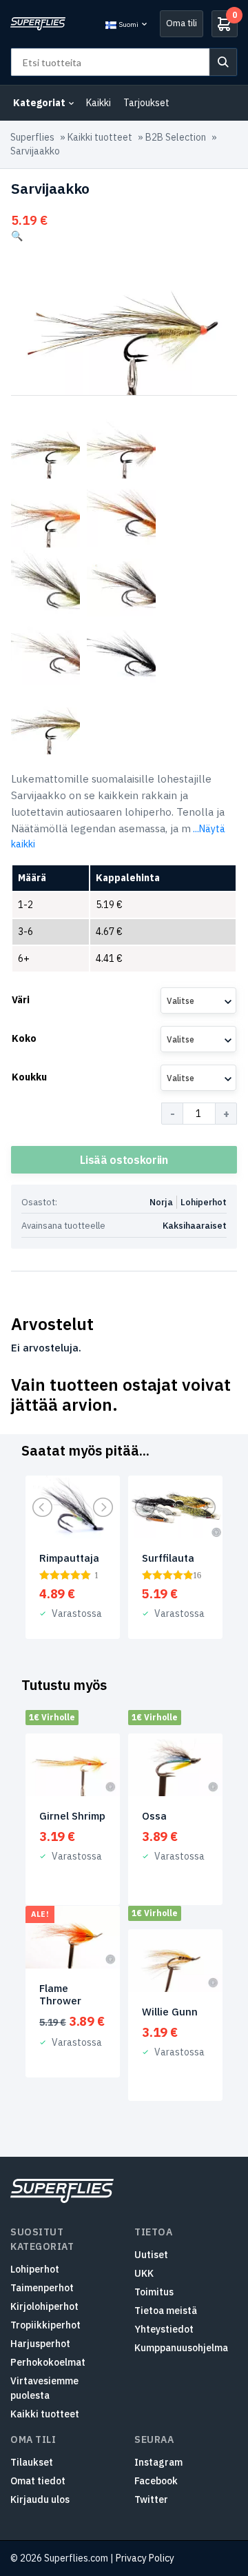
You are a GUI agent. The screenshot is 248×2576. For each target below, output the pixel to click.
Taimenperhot (42, 2288)
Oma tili (182, 23)
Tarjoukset (146, 103)
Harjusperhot (40, 2344)
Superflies (32, 137)
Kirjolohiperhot (44, 2306)
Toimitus (154, 2292)
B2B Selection (176, 137)
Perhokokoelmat (48, 2362)
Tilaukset (32, 2462)
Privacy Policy (145, 2558)
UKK (144, 2273)
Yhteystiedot (164, 2329)
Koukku (29, 1077)
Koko (24, 1038)
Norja (161, 1202)
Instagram (158, 2462)
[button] (17, 236)
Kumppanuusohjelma (181, 2348)
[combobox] (198, 1000)
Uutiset (151, 2255)
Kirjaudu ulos (40, 2499)
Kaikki (99, 103)
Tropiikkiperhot (45, 2325)
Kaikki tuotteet (100, 137)
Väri (21, 1000)
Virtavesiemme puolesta (44, 2388)
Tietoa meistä (166, 2311)
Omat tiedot (38, 2481)
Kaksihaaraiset (195, 1226)
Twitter (151, 2499)
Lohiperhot (204, 1202)
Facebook (156, 2481)
